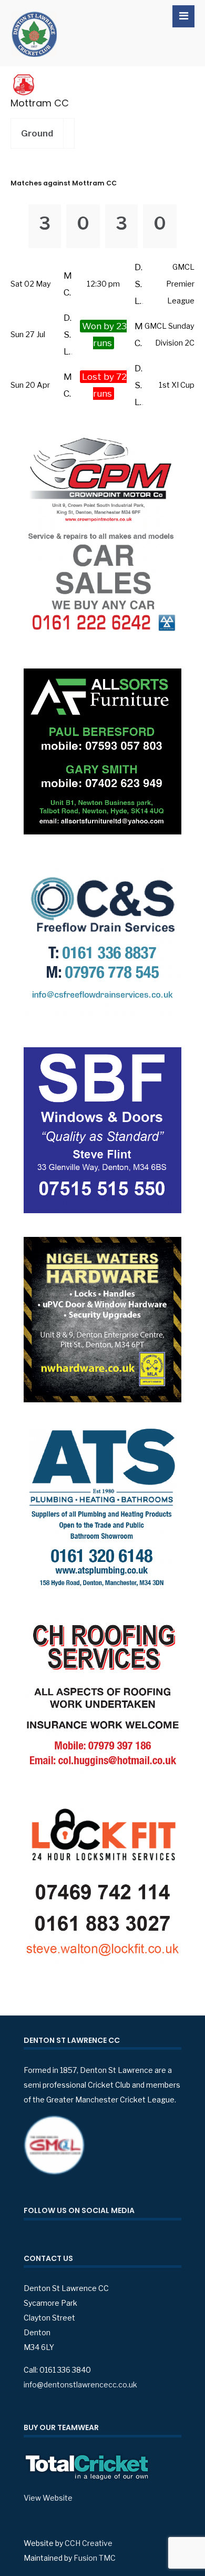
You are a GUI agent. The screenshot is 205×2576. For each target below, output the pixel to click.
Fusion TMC (95, 2558)
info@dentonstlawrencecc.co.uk (80, 2385)
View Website (48, 2498)
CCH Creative (89, 2543)
